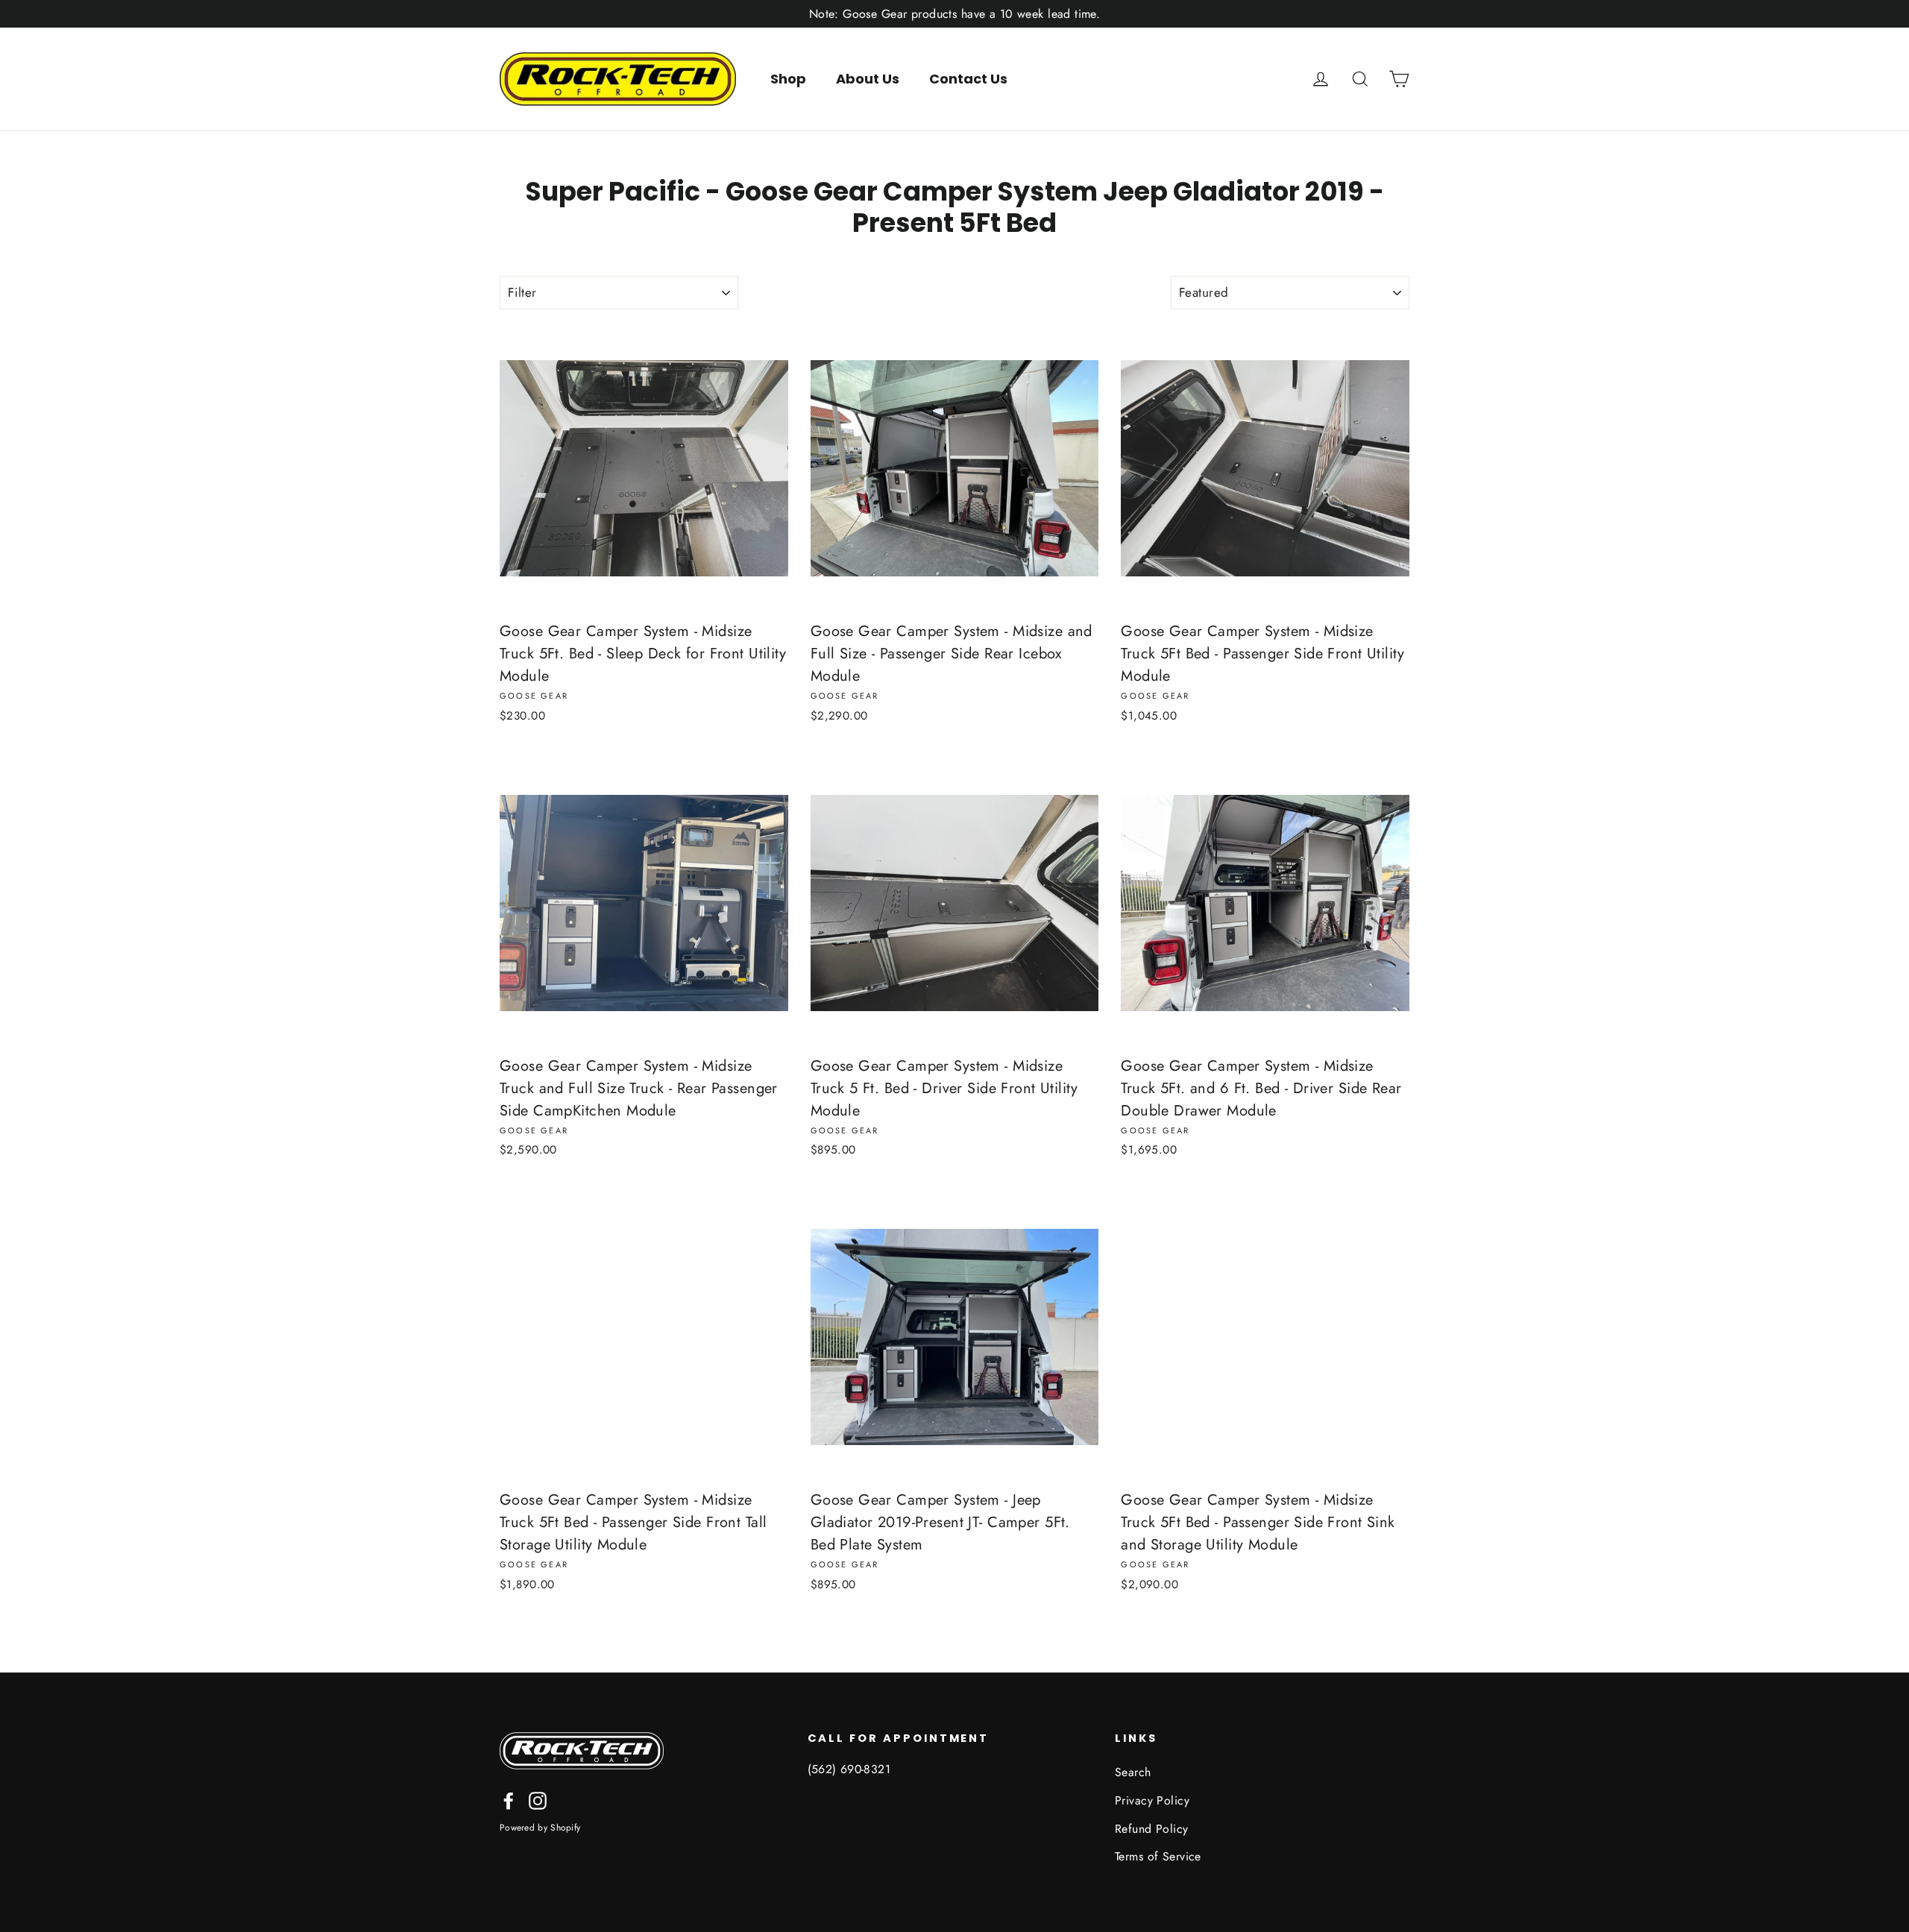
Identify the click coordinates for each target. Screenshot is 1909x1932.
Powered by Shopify (540, 1828)
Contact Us (968, 79)
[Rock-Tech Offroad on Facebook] (509, 1799)
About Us (868, 79)
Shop (788, 79)
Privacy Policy (1152, 1800)
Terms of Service (1158, 1856)
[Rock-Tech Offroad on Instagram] (538, 1799)
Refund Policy (1152, 1829)
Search (1133, 1772)
